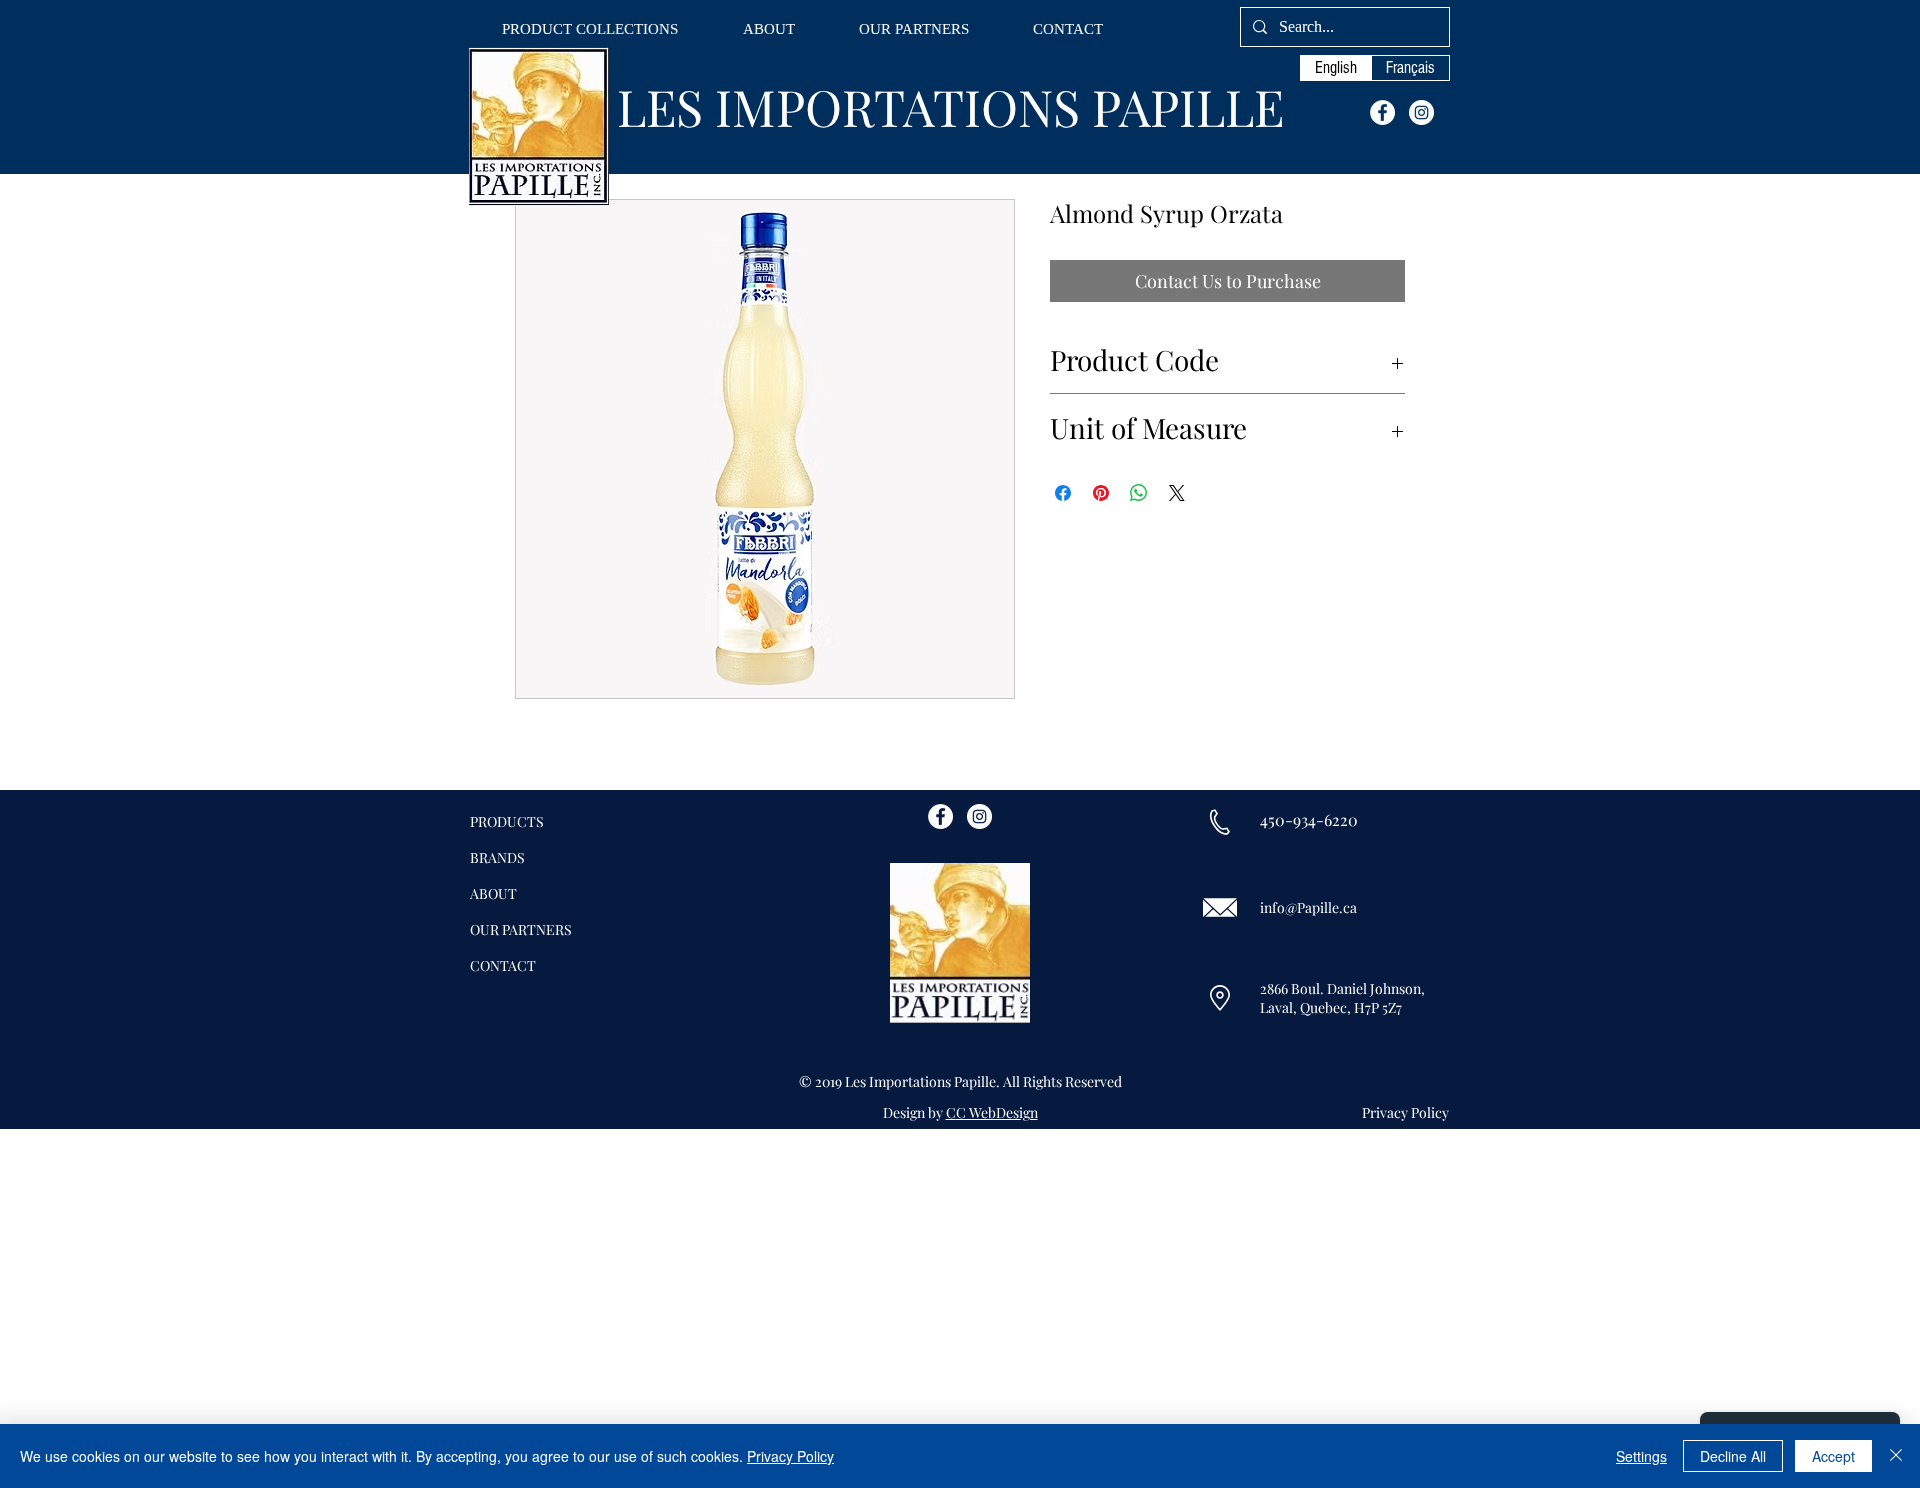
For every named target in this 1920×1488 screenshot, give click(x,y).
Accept (1833, 1456)
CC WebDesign (992, 1112)
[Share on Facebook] (1063, 493)
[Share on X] (1177, 493)
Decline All (1733, 1456)
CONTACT (503, 965)
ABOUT (493, 893)
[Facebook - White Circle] (1382, 112)
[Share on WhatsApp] (1139, 493)
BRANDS (497, 857)
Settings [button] (1641, 1456)
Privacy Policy (790, 1456)
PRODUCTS (507, 821)
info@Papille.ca (1308, 907)
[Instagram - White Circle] (1421, 112)
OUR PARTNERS (521, 929)
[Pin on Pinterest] (1101, 493)
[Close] (1896, 1456)
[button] (590, 29)
